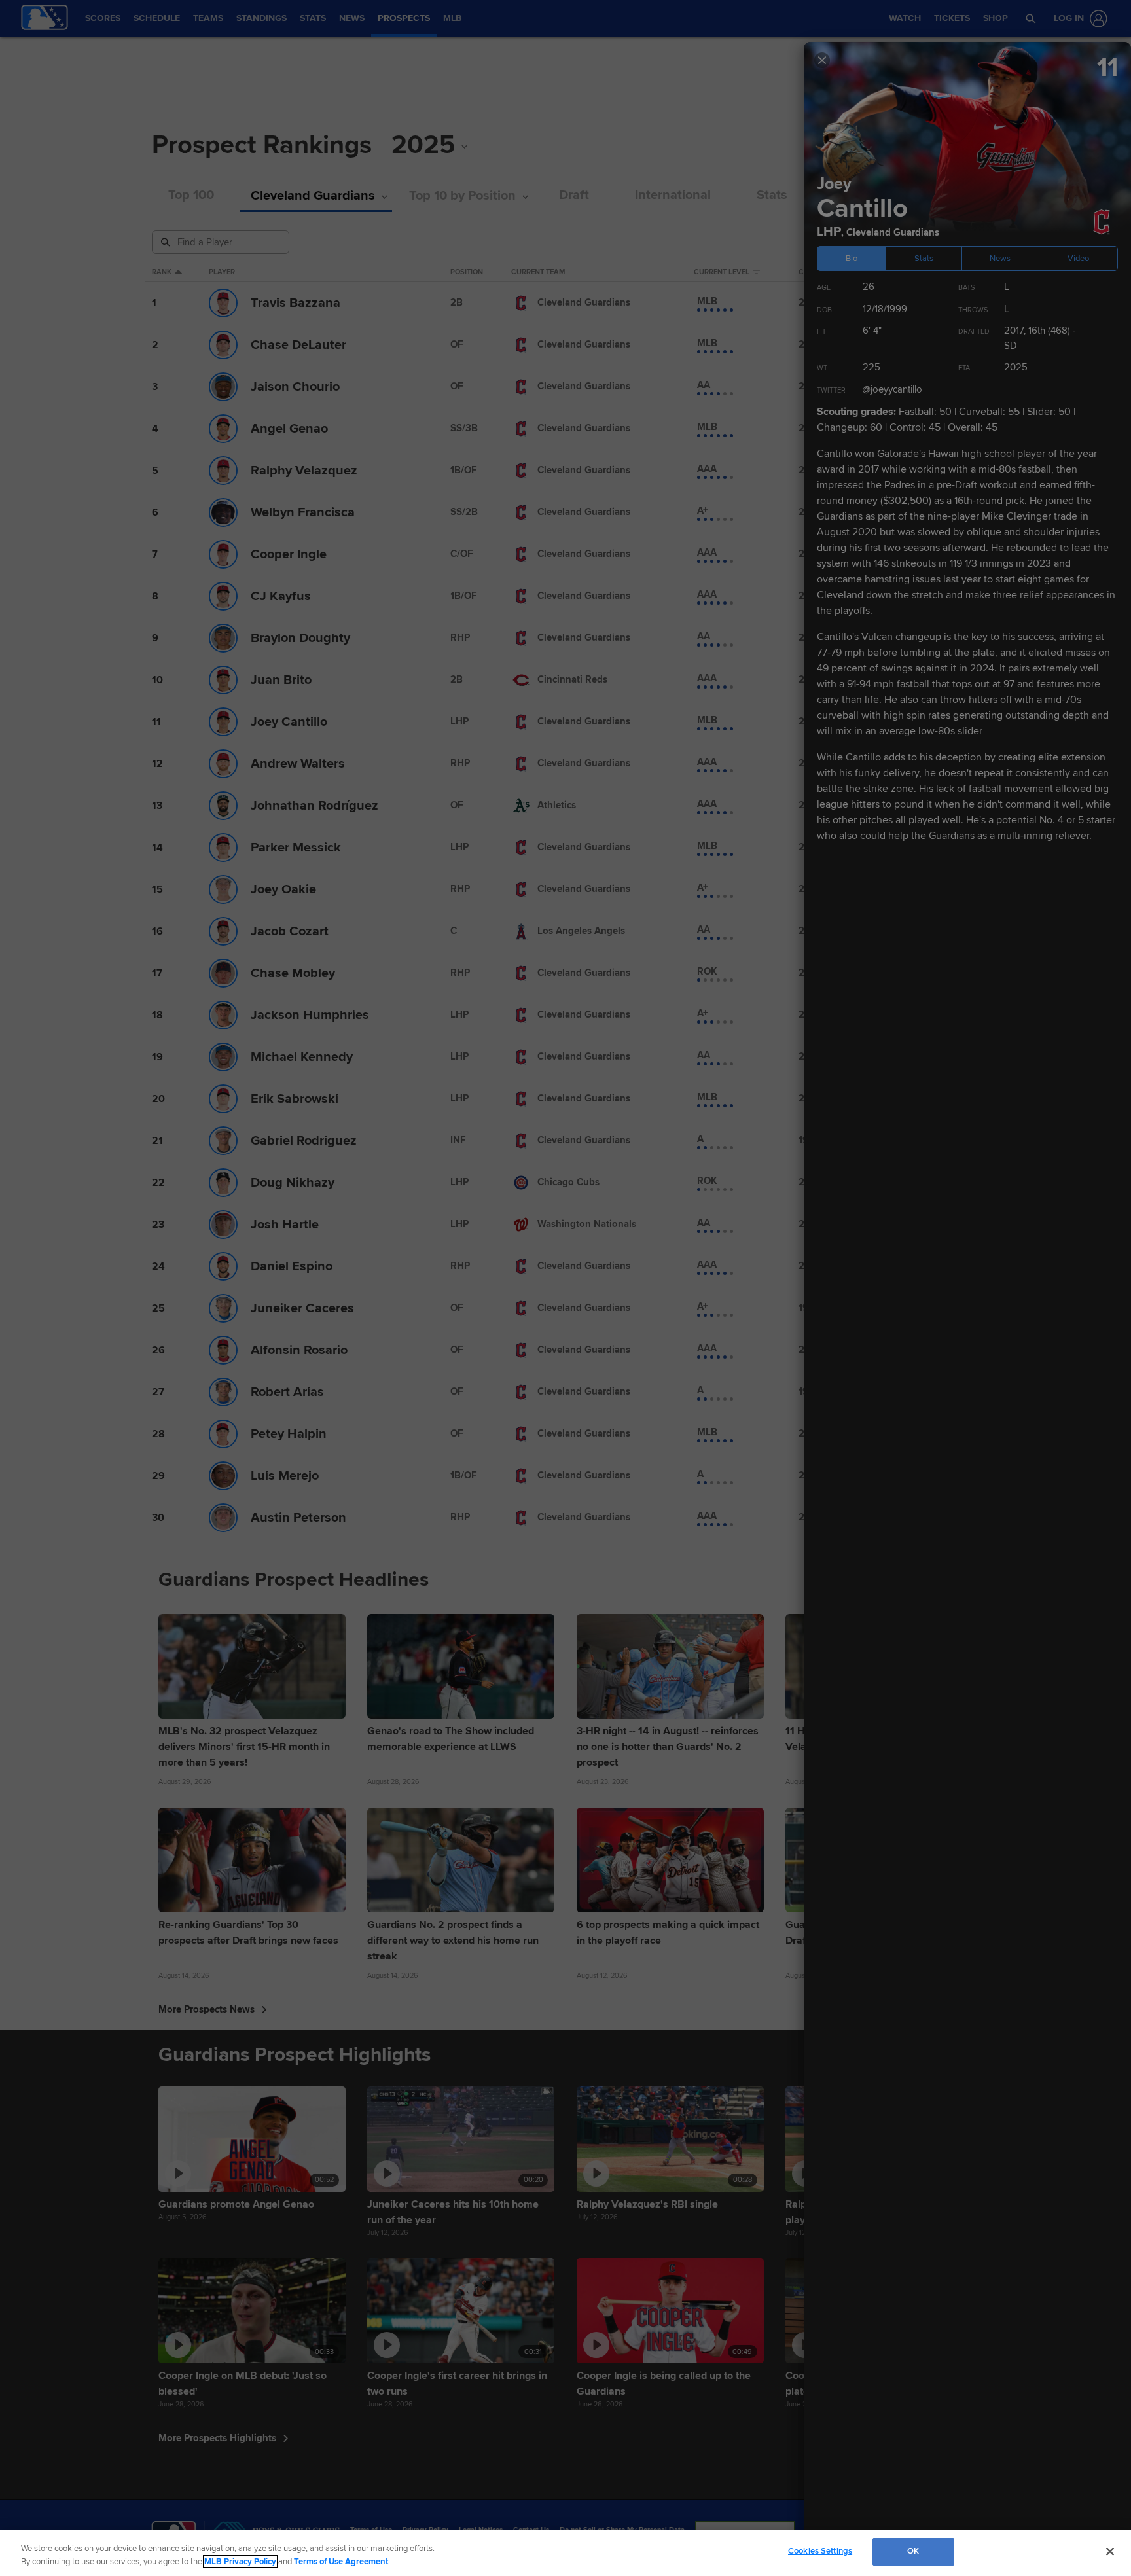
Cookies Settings (820, 2551)
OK (913, 2551)
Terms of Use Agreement (341, 2562)
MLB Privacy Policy (240, 2562)
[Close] (1110, 2551)
